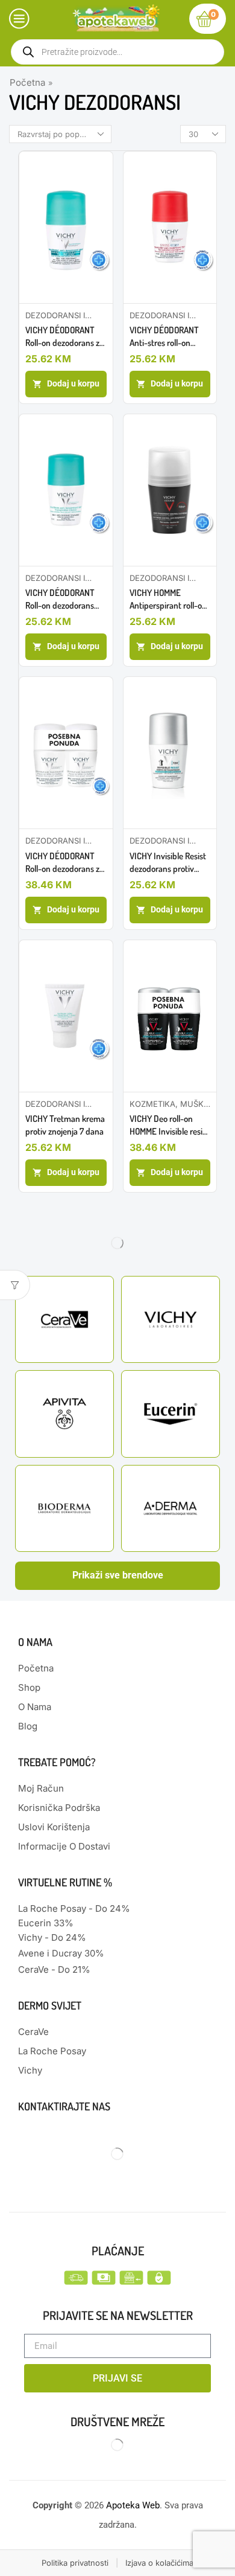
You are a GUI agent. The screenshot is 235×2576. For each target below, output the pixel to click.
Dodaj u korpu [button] (73, 383)
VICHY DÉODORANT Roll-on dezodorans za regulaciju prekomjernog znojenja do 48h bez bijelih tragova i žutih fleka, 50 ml (64, 337)
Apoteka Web (133, 2505)
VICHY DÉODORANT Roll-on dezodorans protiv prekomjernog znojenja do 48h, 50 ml (65, 599)
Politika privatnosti (75, 2563)
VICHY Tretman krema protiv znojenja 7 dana (65, 1125)
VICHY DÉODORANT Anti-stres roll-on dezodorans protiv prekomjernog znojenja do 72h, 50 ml (169, 337)
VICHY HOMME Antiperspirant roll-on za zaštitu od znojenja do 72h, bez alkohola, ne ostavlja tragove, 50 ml (169, 599)
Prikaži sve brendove (118, 1575)
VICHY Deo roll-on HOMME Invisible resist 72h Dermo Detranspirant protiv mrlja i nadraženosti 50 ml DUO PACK (170, 1125)
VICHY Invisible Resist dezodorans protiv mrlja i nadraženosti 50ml (168, 863)
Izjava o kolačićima (159, 2563)
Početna (27, 82)
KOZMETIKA (152, 1104)
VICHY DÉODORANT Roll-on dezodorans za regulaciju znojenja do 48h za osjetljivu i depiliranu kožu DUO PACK (64, 863)
